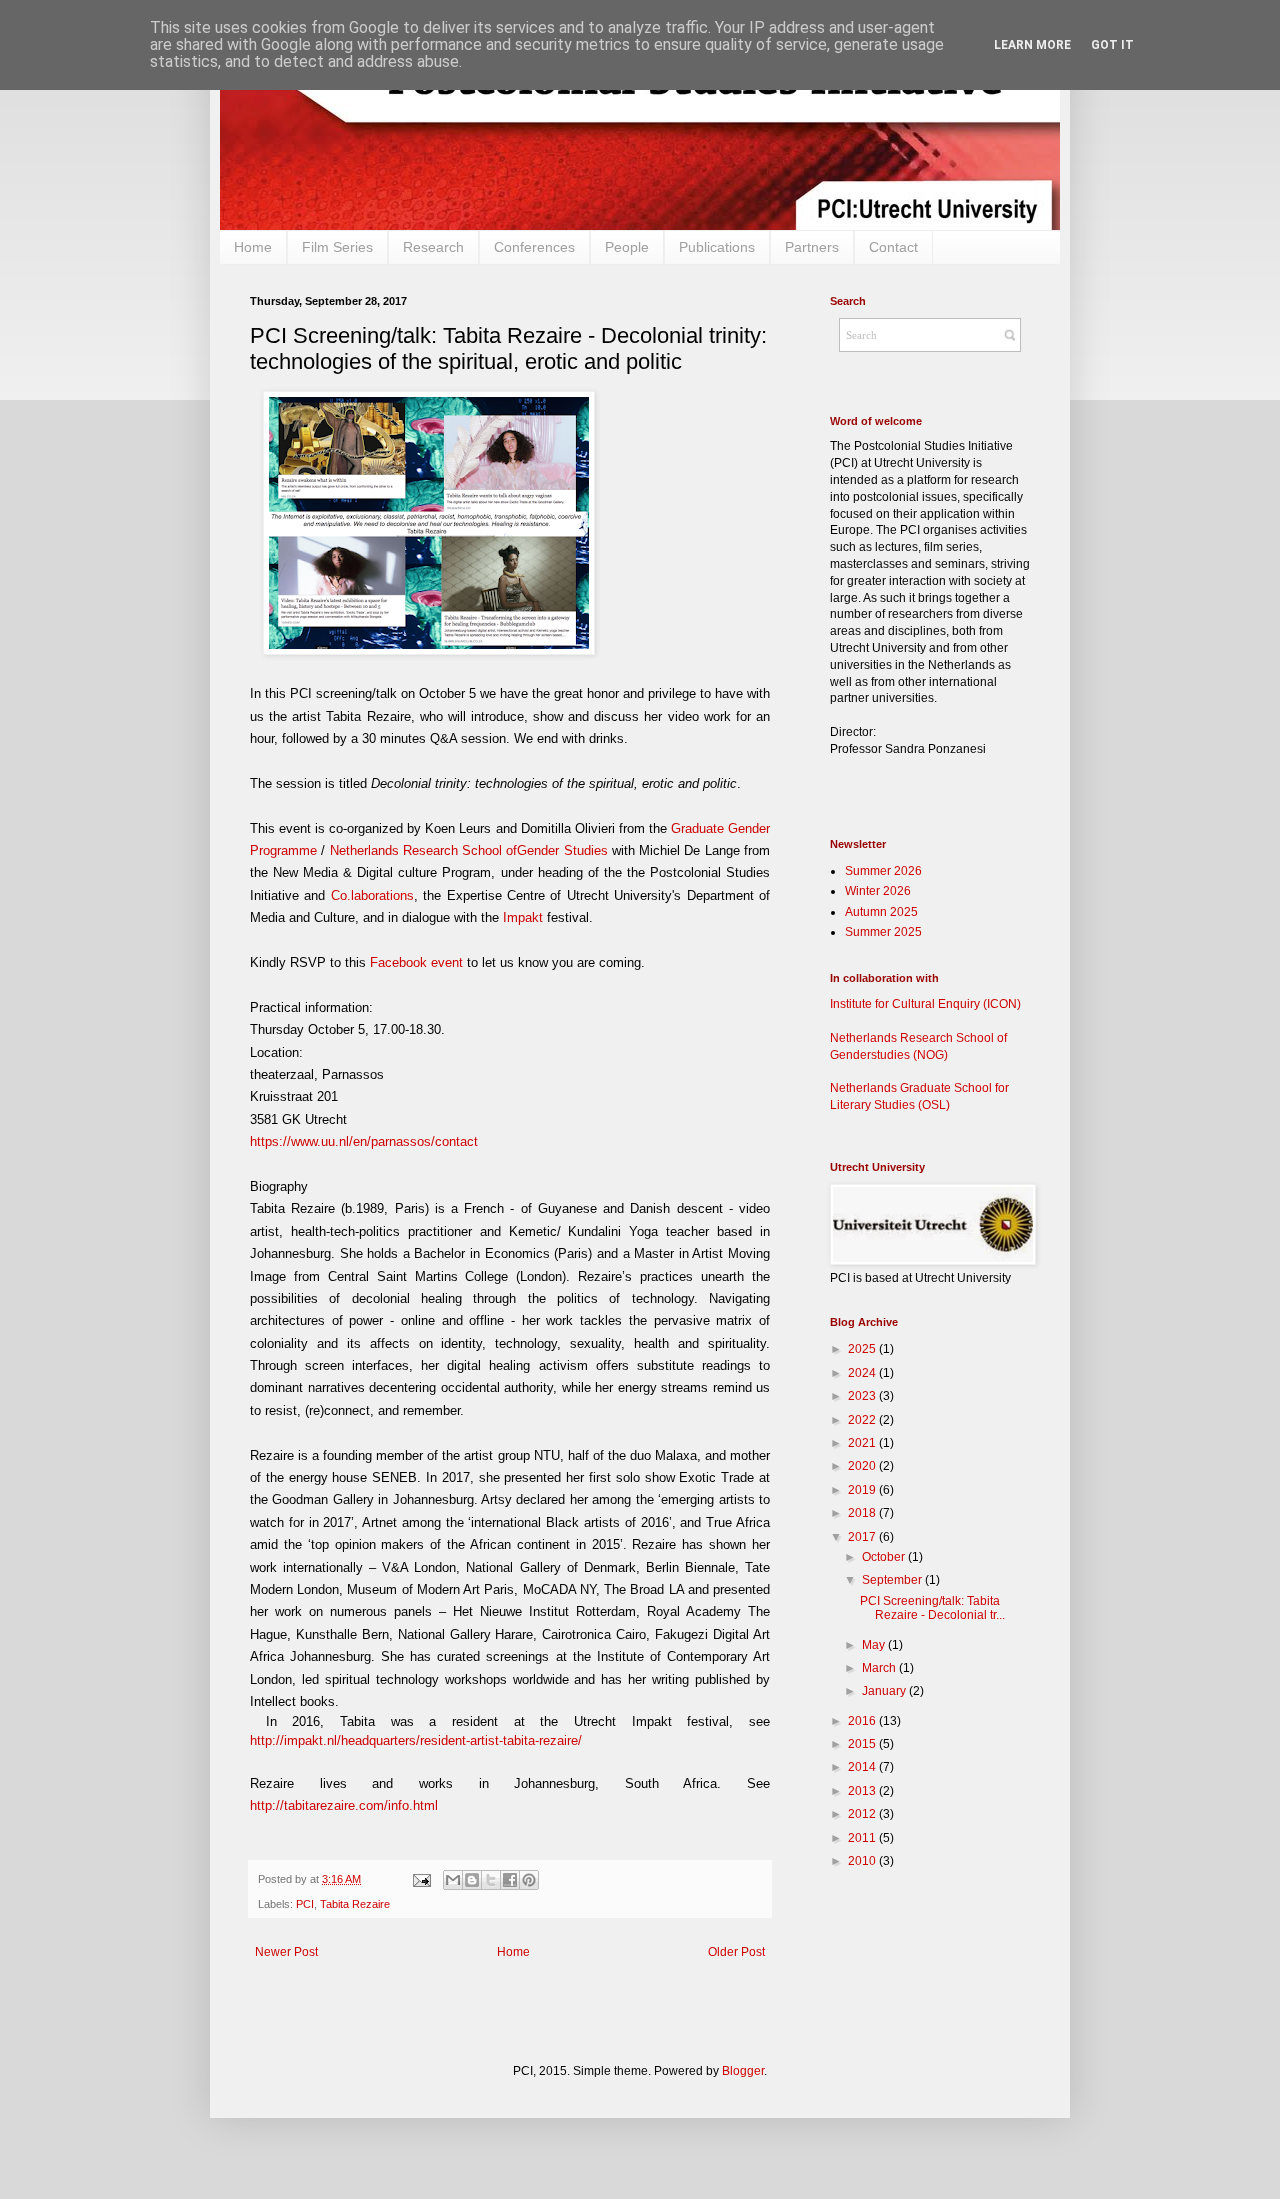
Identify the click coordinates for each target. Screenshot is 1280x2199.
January (885, 1691)
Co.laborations (372, 895)
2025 (863, 1349)
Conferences (534, 247)
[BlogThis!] (472, 1880)
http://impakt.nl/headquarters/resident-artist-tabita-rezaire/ (416, 1740)
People (627, 247)
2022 (863, 1420)
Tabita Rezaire (355, 1904)
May (875, 1645)
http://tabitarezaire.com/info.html (344, 1805)
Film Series (337, 247)
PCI (305, 1904)
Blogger (743, 2071)
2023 (863, 1396)
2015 (863, 1744)
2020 (863, 1466)
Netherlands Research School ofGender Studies (469, 850)
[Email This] (453, 1880)
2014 (863, 1767)
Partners (812, 247)
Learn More (1032, 45)
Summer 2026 (883, 871)
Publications (717, 247)
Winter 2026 (878, 891)
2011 (863, 1838)
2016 (863, 1721)
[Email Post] (420, 1879)
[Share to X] (491, 1880)
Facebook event (416, 962)
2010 (863, 1861)
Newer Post (286, 1952)
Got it (1112, 45)
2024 (863, 1373)
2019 (863, 1490)
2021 (863, 1443)
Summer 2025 (883, 932)
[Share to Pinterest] (529, 1880)
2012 (863, 1814)
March (880, 1668)
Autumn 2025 (881, 912)
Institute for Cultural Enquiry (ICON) (925, 1004)
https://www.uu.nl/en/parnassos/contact (364, 1141)
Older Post (736, 1952)
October (885, 1557)
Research (433, 247)
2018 (863, 1513)
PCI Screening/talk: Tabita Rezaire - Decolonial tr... (932, 1608)
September (893, 1580)
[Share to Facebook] (510, 1880)
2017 (863, 1537)
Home (253, 247)
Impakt (525, 917)
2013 (863, 1791)
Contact (893, 247)
